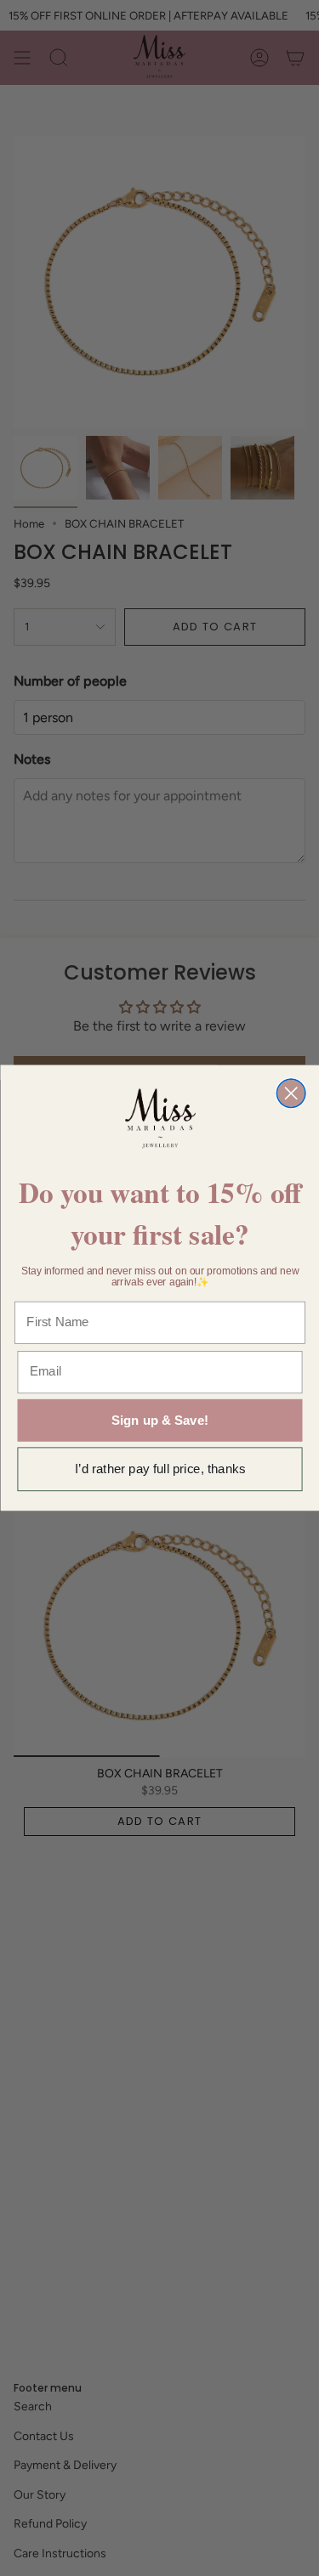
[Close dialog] (291, 1093)
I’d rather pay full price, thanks (160, 1469)
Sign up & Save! (159, 1420)
